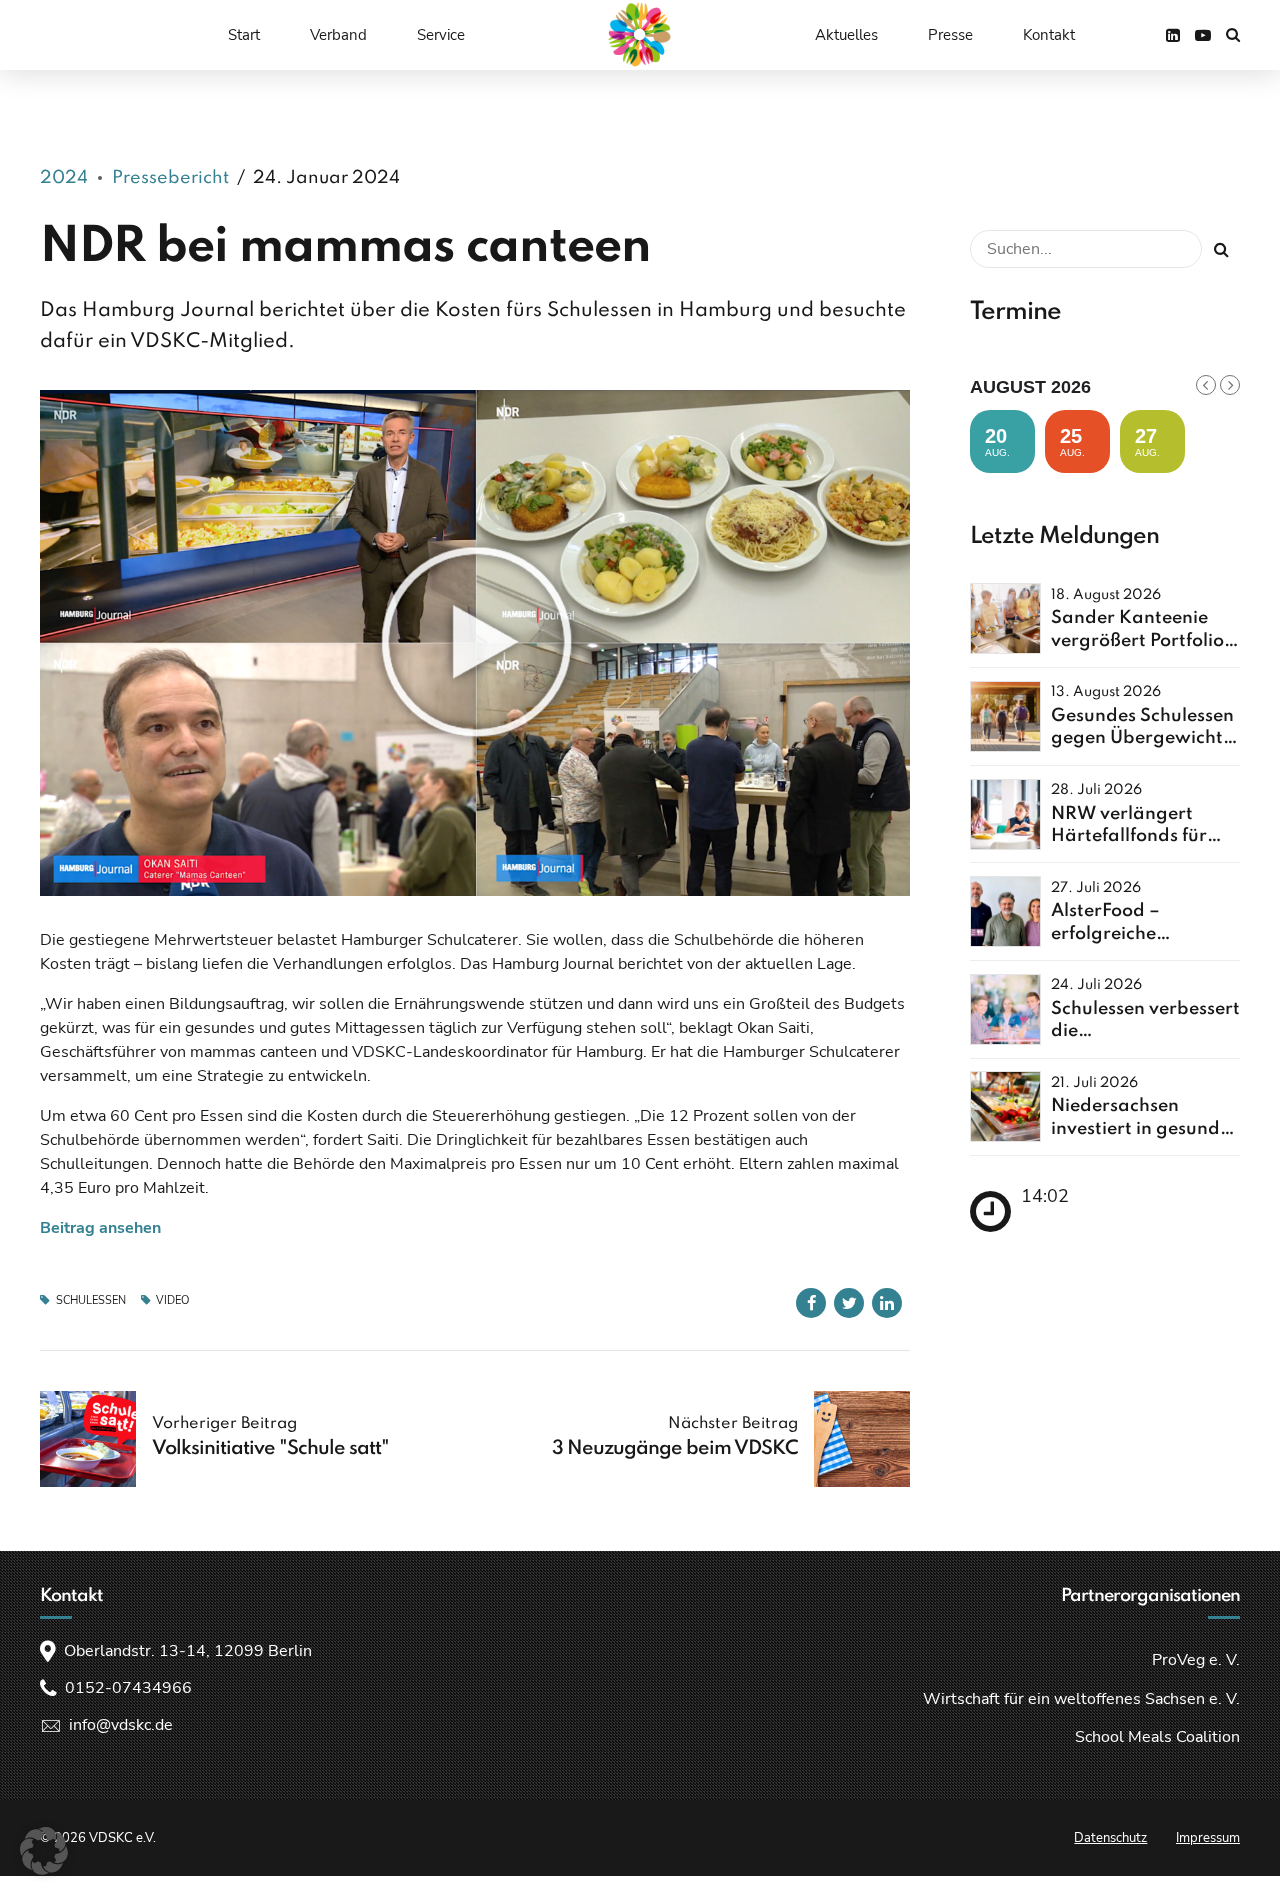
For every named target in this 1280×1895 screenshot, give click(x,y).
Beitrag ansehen (100, 1228)
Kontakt (1049, 35)
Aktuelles (846, 35)
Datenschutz (1110, 1838)
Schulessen (91, 1300)
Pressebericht (170, 178)
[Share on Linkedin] (887, 1303)
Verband (338, 35)
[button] (44, 1851)
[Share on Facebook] (811, 1303)
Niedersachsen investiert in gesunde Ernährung (1140, 1128)
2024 (64, 178)
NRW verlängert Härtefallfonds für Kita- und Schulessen (1141, 836)
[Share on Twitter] (849, 1303)
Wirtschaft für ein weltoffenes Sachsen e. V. (1081, 1699)
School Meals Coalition (1157, 1737)
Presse (950, 35)
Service (441, 35)
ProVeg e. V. (1196, 1660)
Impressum (1208, 1838)
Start (244, 35)
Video (172, 1300)
